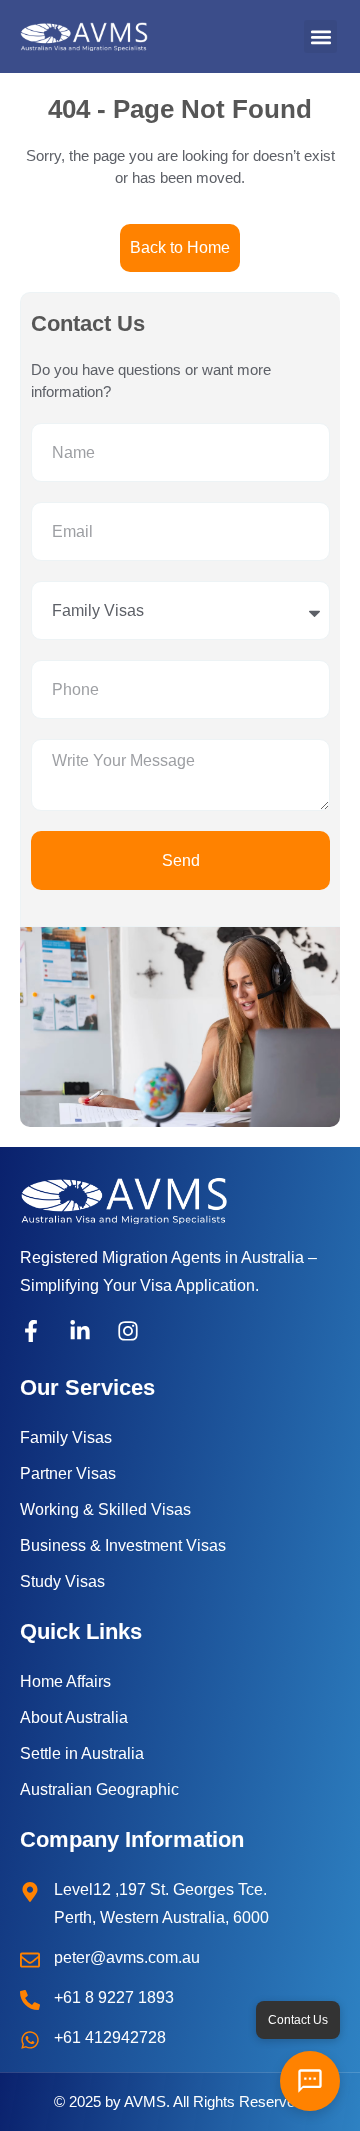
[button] (320, 36)
